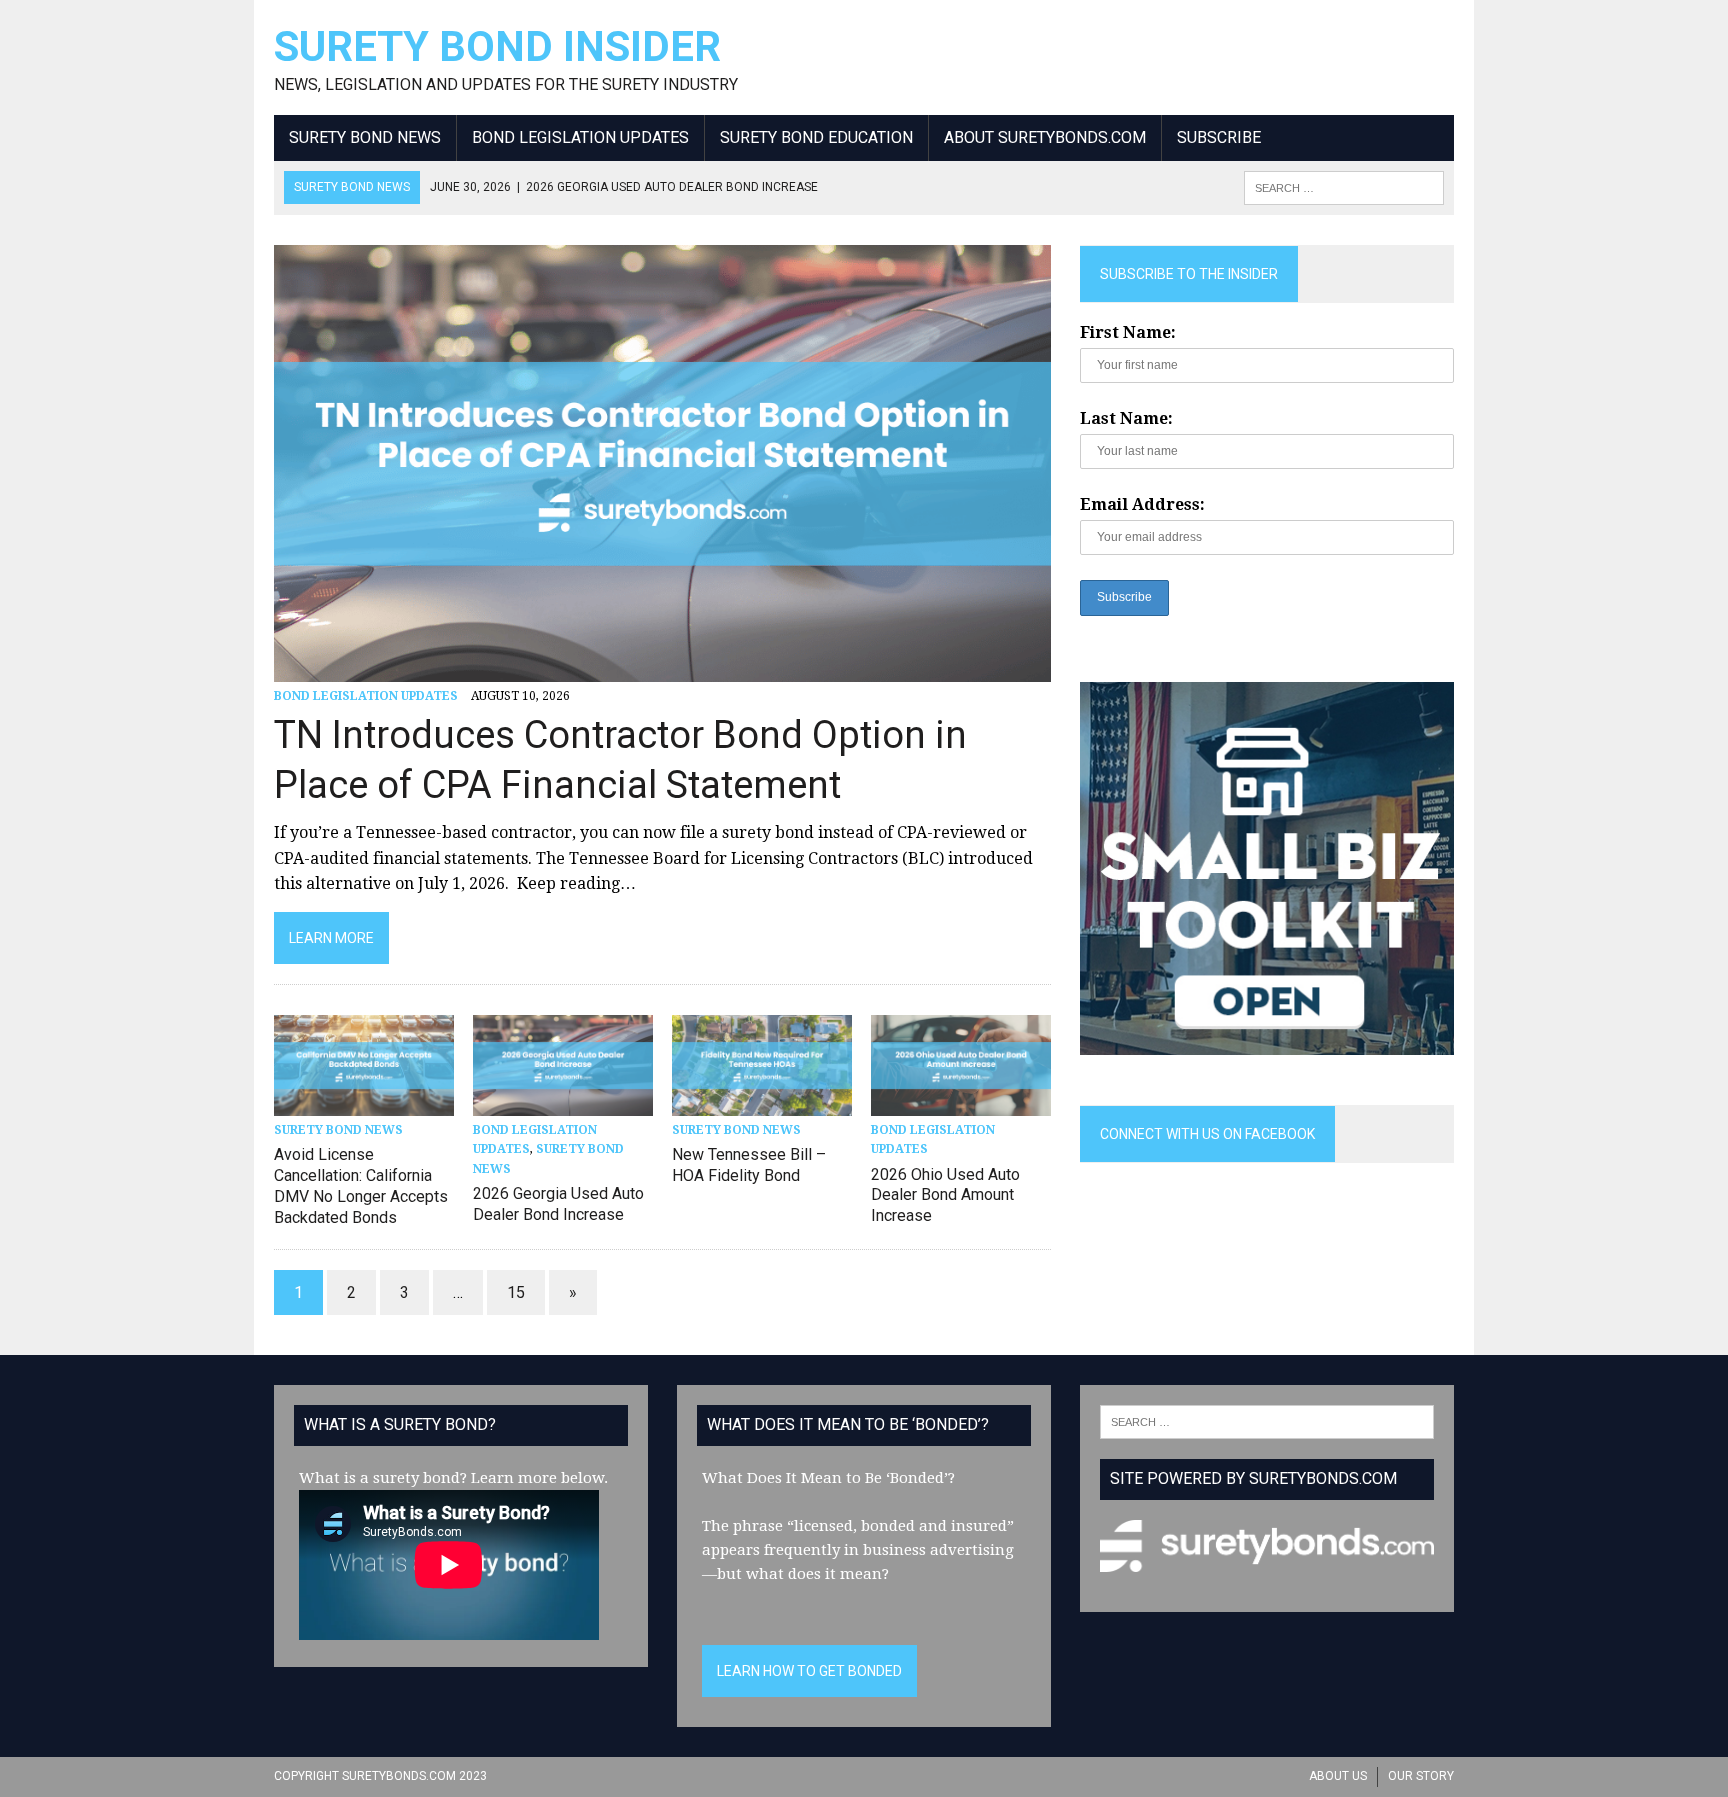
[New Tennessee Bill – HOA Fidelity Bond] (762, 1103)
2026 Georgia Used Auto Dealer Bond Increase (558, 1204)
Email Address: (1142, 504)
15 (516, 1292)
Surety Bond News (365, 137)
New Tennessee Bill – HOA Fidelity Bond (749, 1165)
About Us (1338, 1776)
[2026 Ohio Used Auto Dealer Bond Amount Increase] (961, 1103)
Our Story (1421, 1776)
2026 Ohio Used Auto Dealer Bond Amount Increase (945, 1195)
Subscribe (1219, 137)
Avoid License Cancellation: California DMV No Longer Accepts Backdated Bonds (361, 1185)
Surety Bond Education (816, 137)
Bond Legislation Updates (580, 137)
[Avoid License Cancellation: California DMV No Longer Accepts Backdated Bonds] (364, 1103)
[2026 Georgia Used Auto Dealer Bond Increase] (563, 1103)
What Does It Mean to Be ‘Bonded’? (828, 1478)
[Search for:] (1267, 1421)
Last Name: (1126, 418)
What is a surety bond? (383, 1478)
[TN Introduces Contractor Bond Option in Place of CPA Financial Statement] (662, 668)
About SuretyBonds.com (1045, 137)
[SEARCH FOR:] (1344, 186)
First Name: (1128, 332)
